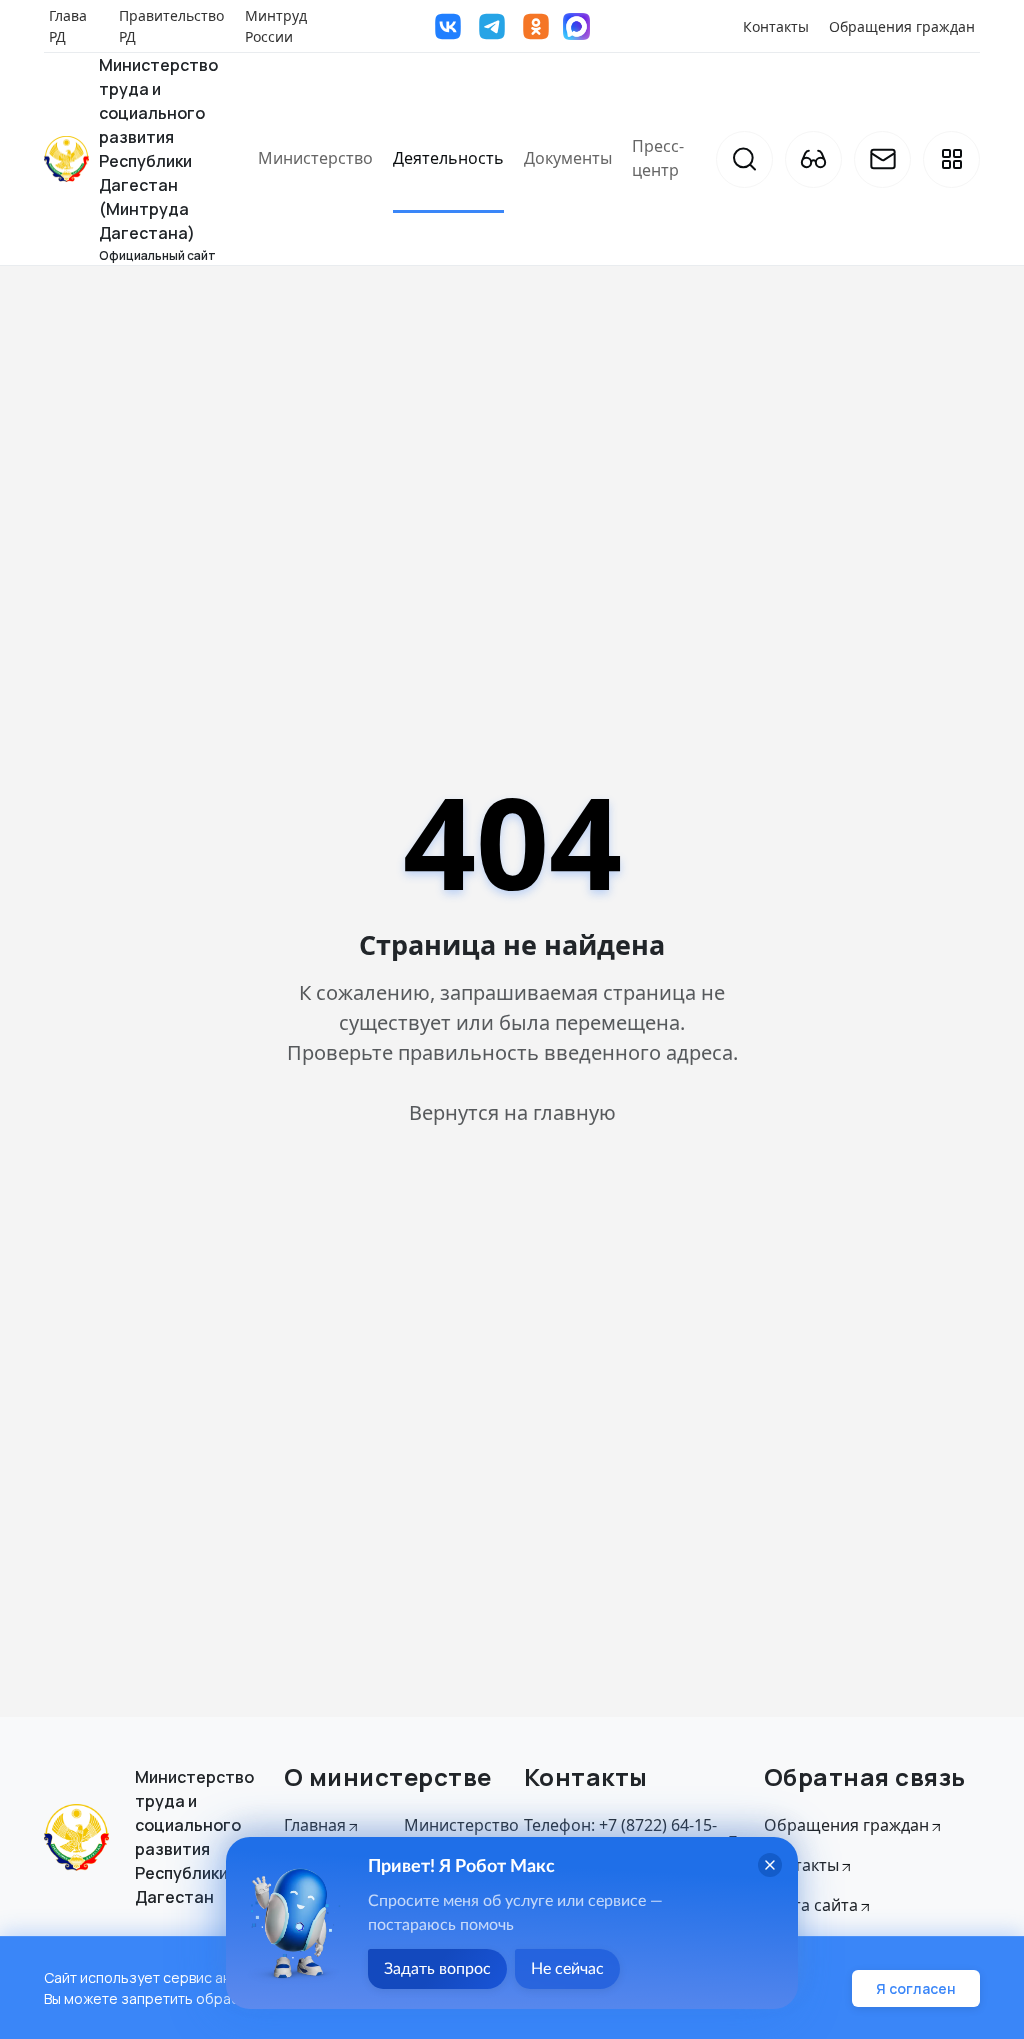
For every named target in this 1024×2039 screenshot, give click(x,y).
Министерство (315, 158)
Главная (315, 1825)
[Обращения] (882, 159)
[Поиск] (744, 159)
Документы (568, 158)
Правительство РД (171, 26)
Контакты (776, 26)
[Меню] (951, 159)
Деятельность (448, 158)
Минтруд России (276, 26)
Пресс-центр (658, 158)
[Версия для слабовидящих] (813, 159)
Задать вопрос (437, 1969)
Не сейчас (567, 1969)
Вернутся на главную (512, 1112)
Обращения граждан (902, 26)
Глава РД (68, 26)
